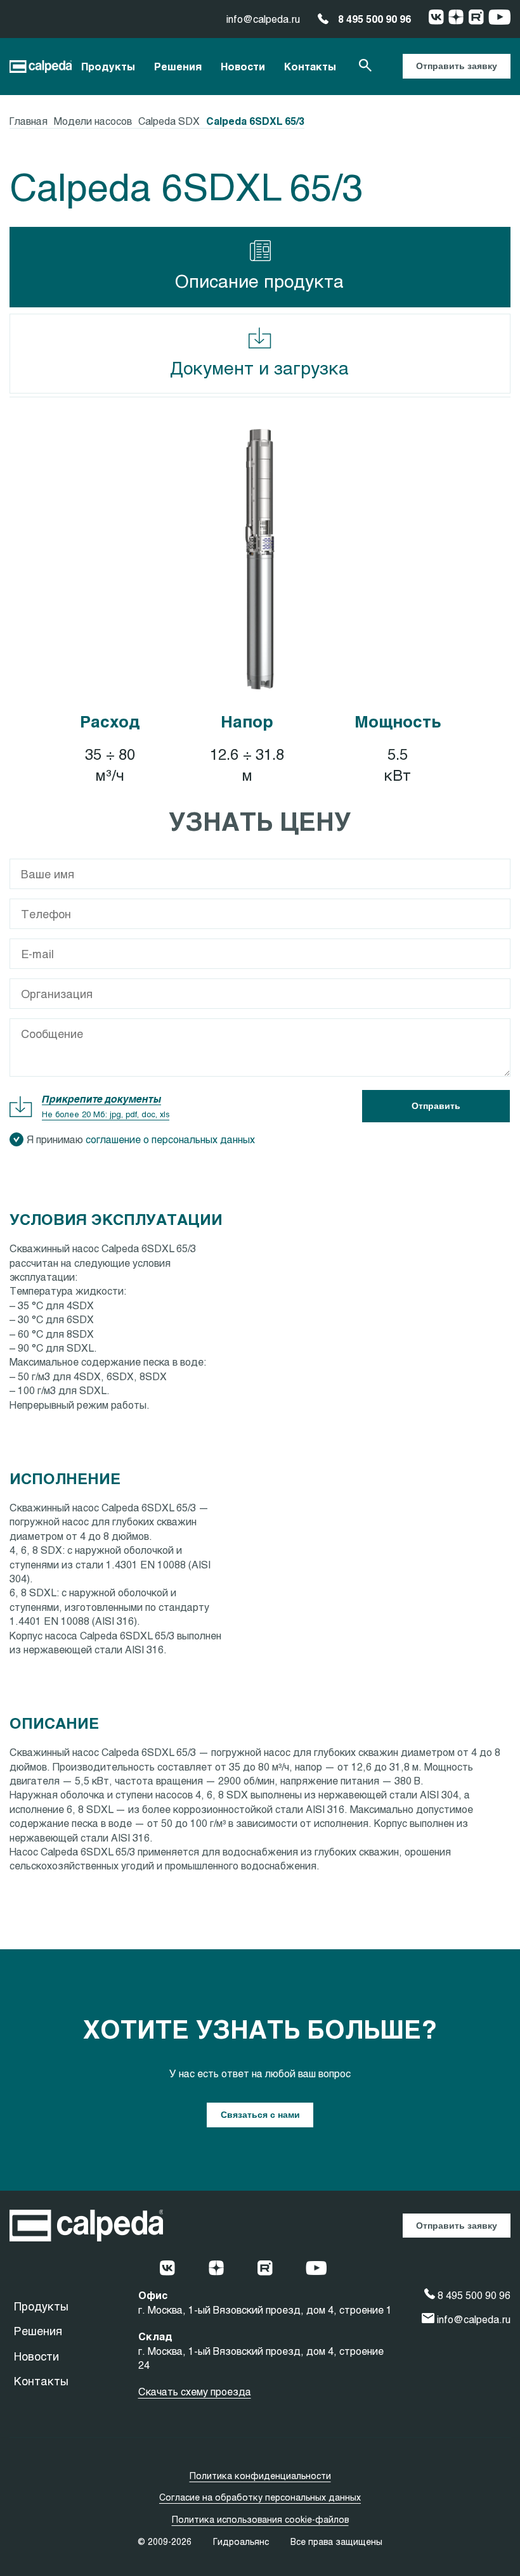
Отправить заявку (457, 66)
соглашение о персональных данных (170, 1139)
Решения (178, 66)
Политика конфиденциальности (260, 2476)
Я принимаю (141, 1139)
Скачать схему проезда (195, 2391)
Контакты (310, 66)
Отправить (436, 1106)
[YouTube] (499, 19)
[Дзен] (456, 19)
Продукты (108, 66)
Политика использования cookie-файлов (260, 2519)
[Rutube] (476, 19)
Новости (243, 66)
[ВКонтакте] (436, 19)
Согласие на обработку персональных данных (260, 2497)
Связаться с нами (260, 2115)
